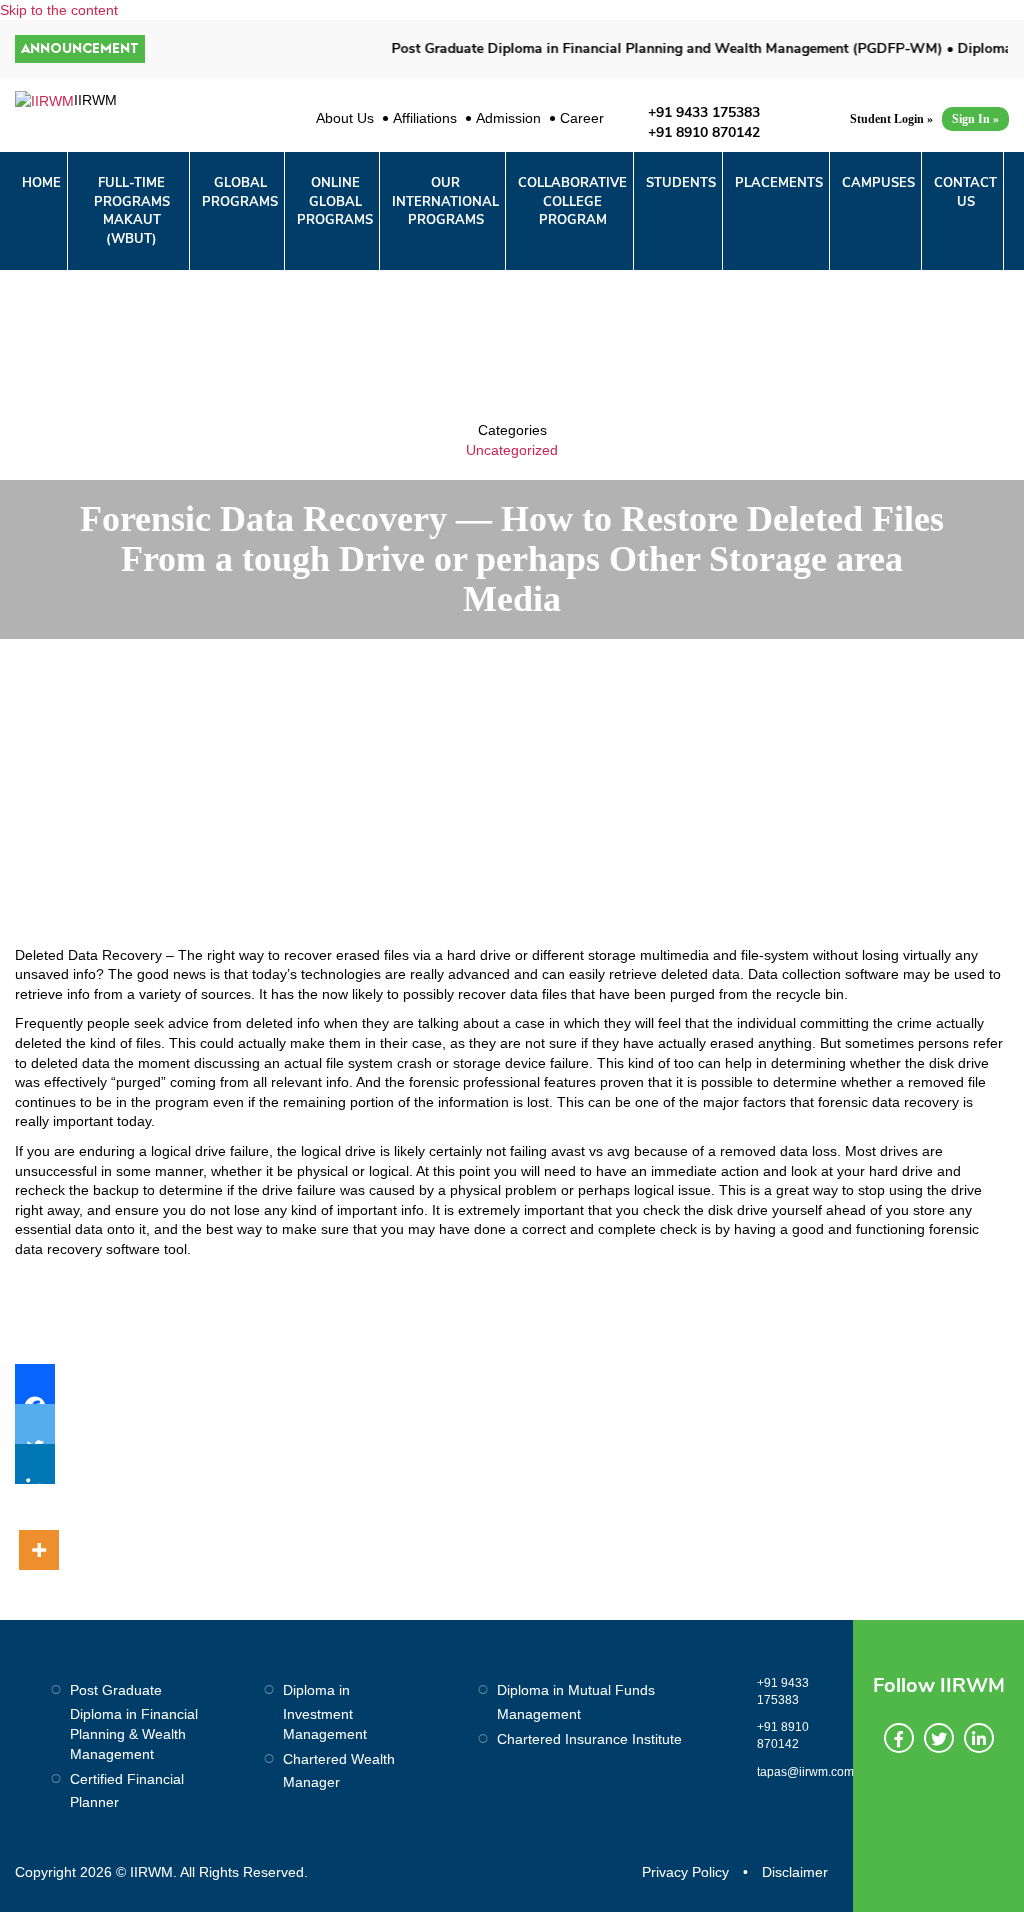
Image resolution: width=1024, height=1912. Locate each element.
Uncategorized (512, 450)
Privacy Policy (685, 1872)
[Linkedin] (35, 1464)
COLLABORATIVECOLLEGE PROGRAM (572, 201)
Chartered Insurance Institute (589, 1739)
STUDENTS (681, 183)
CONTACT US (965, 192)
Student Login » (891, 119)
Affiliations (425, 118)
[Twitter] (35, 1424)
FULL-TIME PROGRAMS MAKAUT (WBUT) (132, 211)
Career (582, 118)
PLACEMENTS (779, 183)
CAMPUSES (878, 183)
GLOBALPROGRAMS (240, 192)
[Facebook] (35, 1384)
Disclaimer (795, 1872)
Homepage (448, 666)
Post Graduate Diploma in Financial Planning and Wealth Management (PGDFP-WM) (649, 48)
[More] (39, 1527)
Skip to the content (59, 10)
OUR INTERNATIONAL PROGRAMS (445, 201)
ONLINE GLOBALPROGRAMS (335, 201)
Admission (508, 118)
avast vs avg (590, 1151)
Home (41, 183)
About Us (345, 118)
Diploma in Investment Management (325, 1712)
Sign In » (975, 119)
